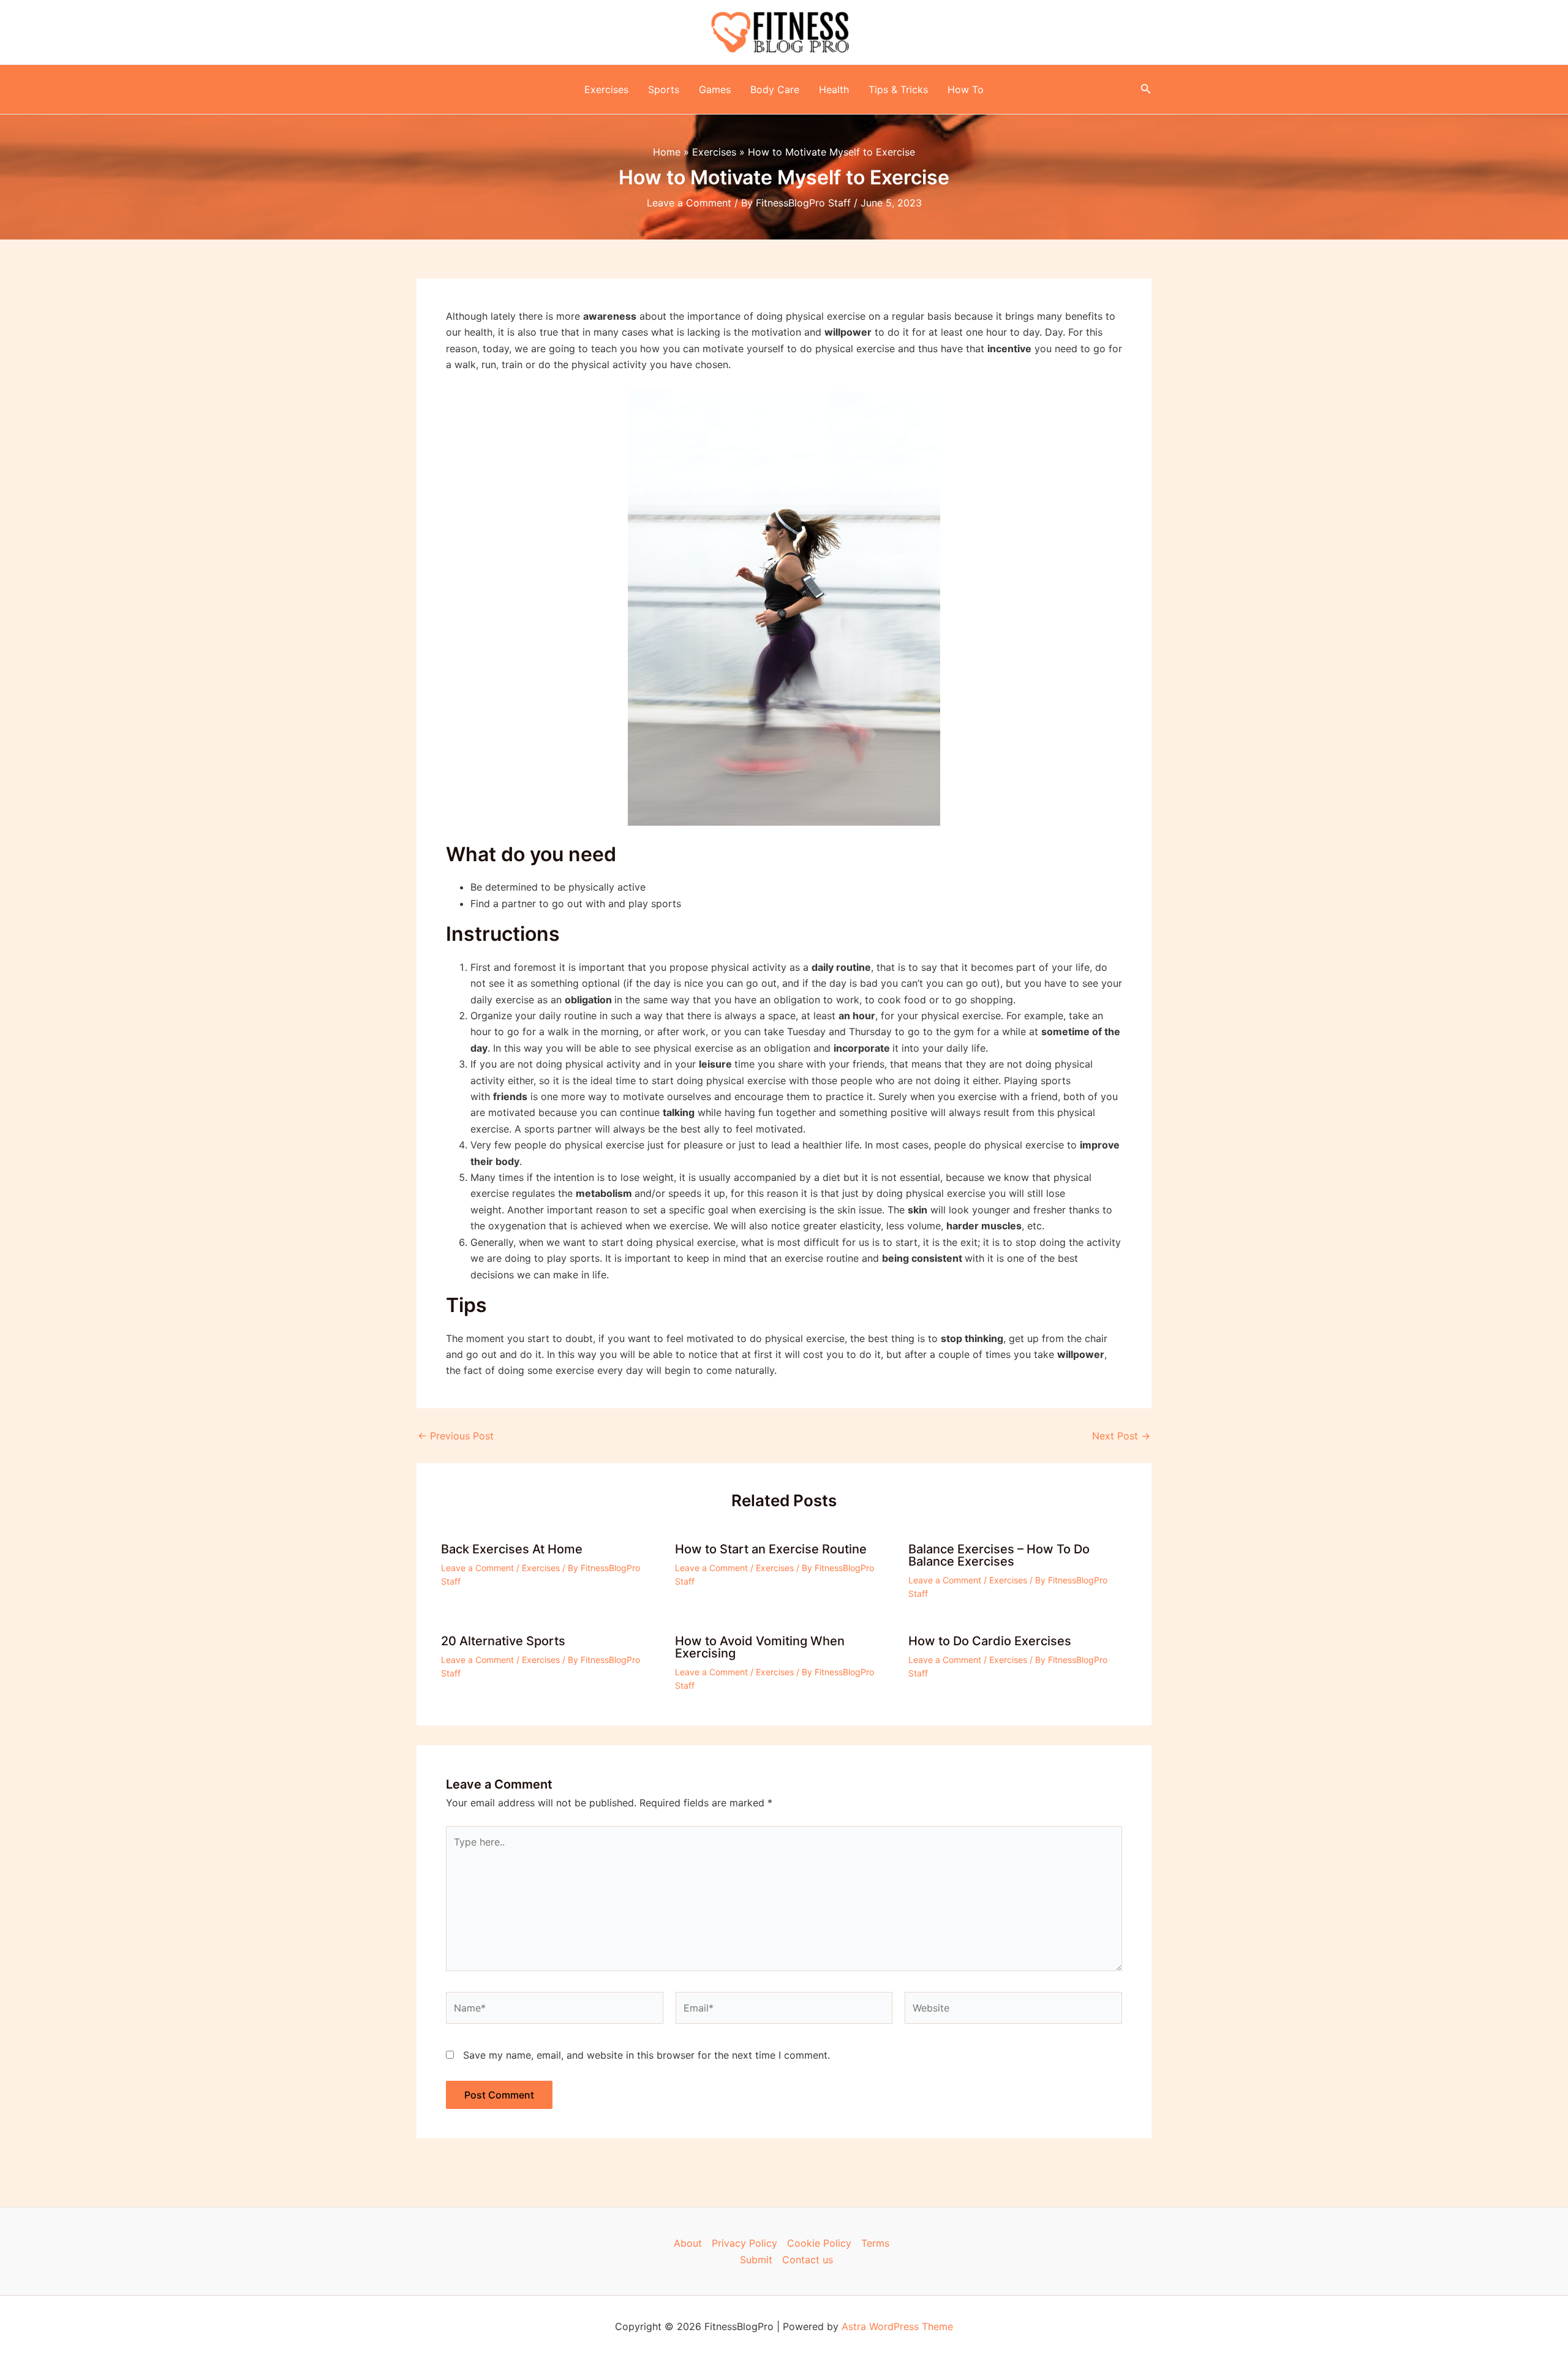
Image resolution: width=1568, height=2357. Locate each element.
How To (966, 89)
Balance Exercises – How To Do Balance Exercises (999, 1555)
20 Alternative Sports (503, 1641)
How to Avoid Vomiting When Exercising (760, 1647)
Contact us (808, 2260)
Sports (664, 89)
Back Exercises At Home (512, 1549)
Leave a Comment (689, 203)
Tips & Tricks (898, 89)
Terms (875, 2243)
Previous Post (456, 1436)
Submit (756, 2260)
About (688, 2243)
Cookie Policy (819, 2243)
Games (715, 89)
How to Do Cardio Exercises (990, 1641)
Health (834, 89)
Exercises (606, 89)
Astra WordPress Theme (897, 2326)
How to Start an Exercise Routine (771, 1549)
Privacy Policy (744, 2243)
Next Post (1121, 1436)
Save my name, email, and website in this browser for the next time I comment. (646, 2055)
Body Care (775, 89)
